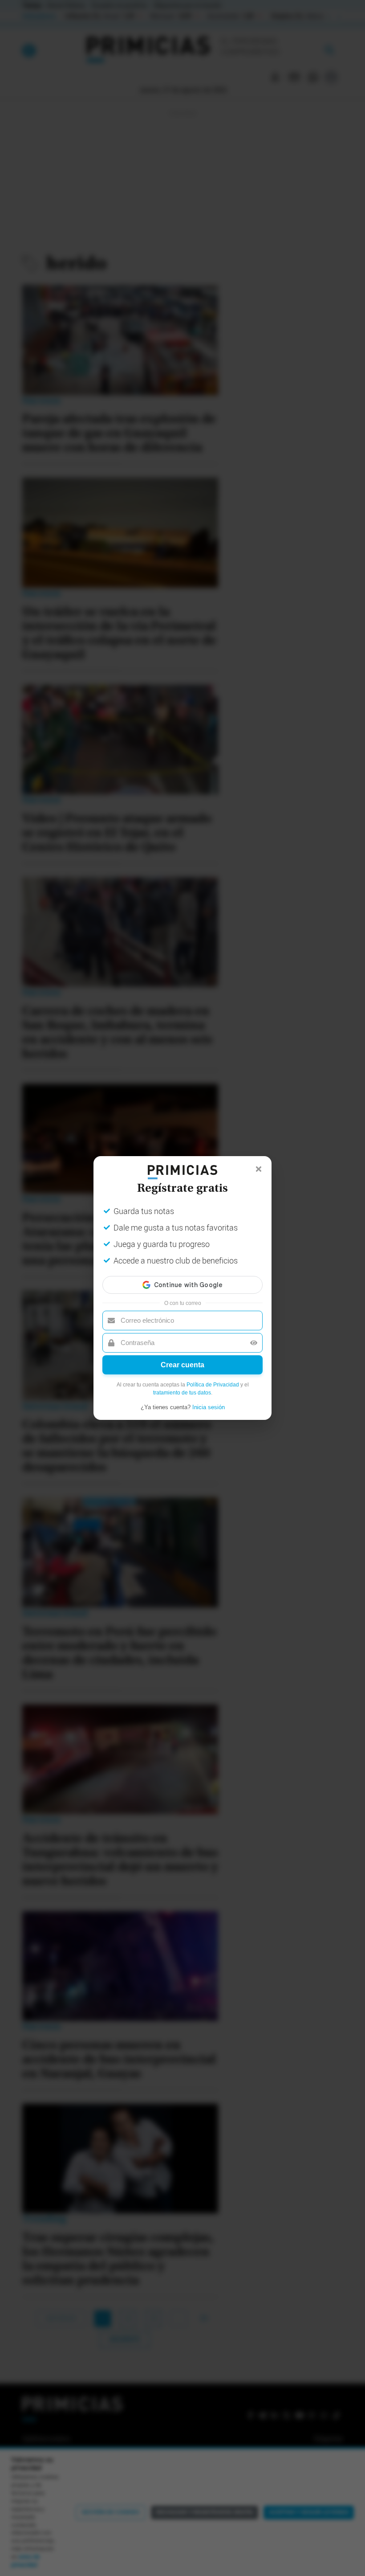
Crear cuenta (182, 1365)
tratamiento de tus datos (182, 1393)
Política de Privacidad (213, 1385)
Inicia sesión (209, 1407)
